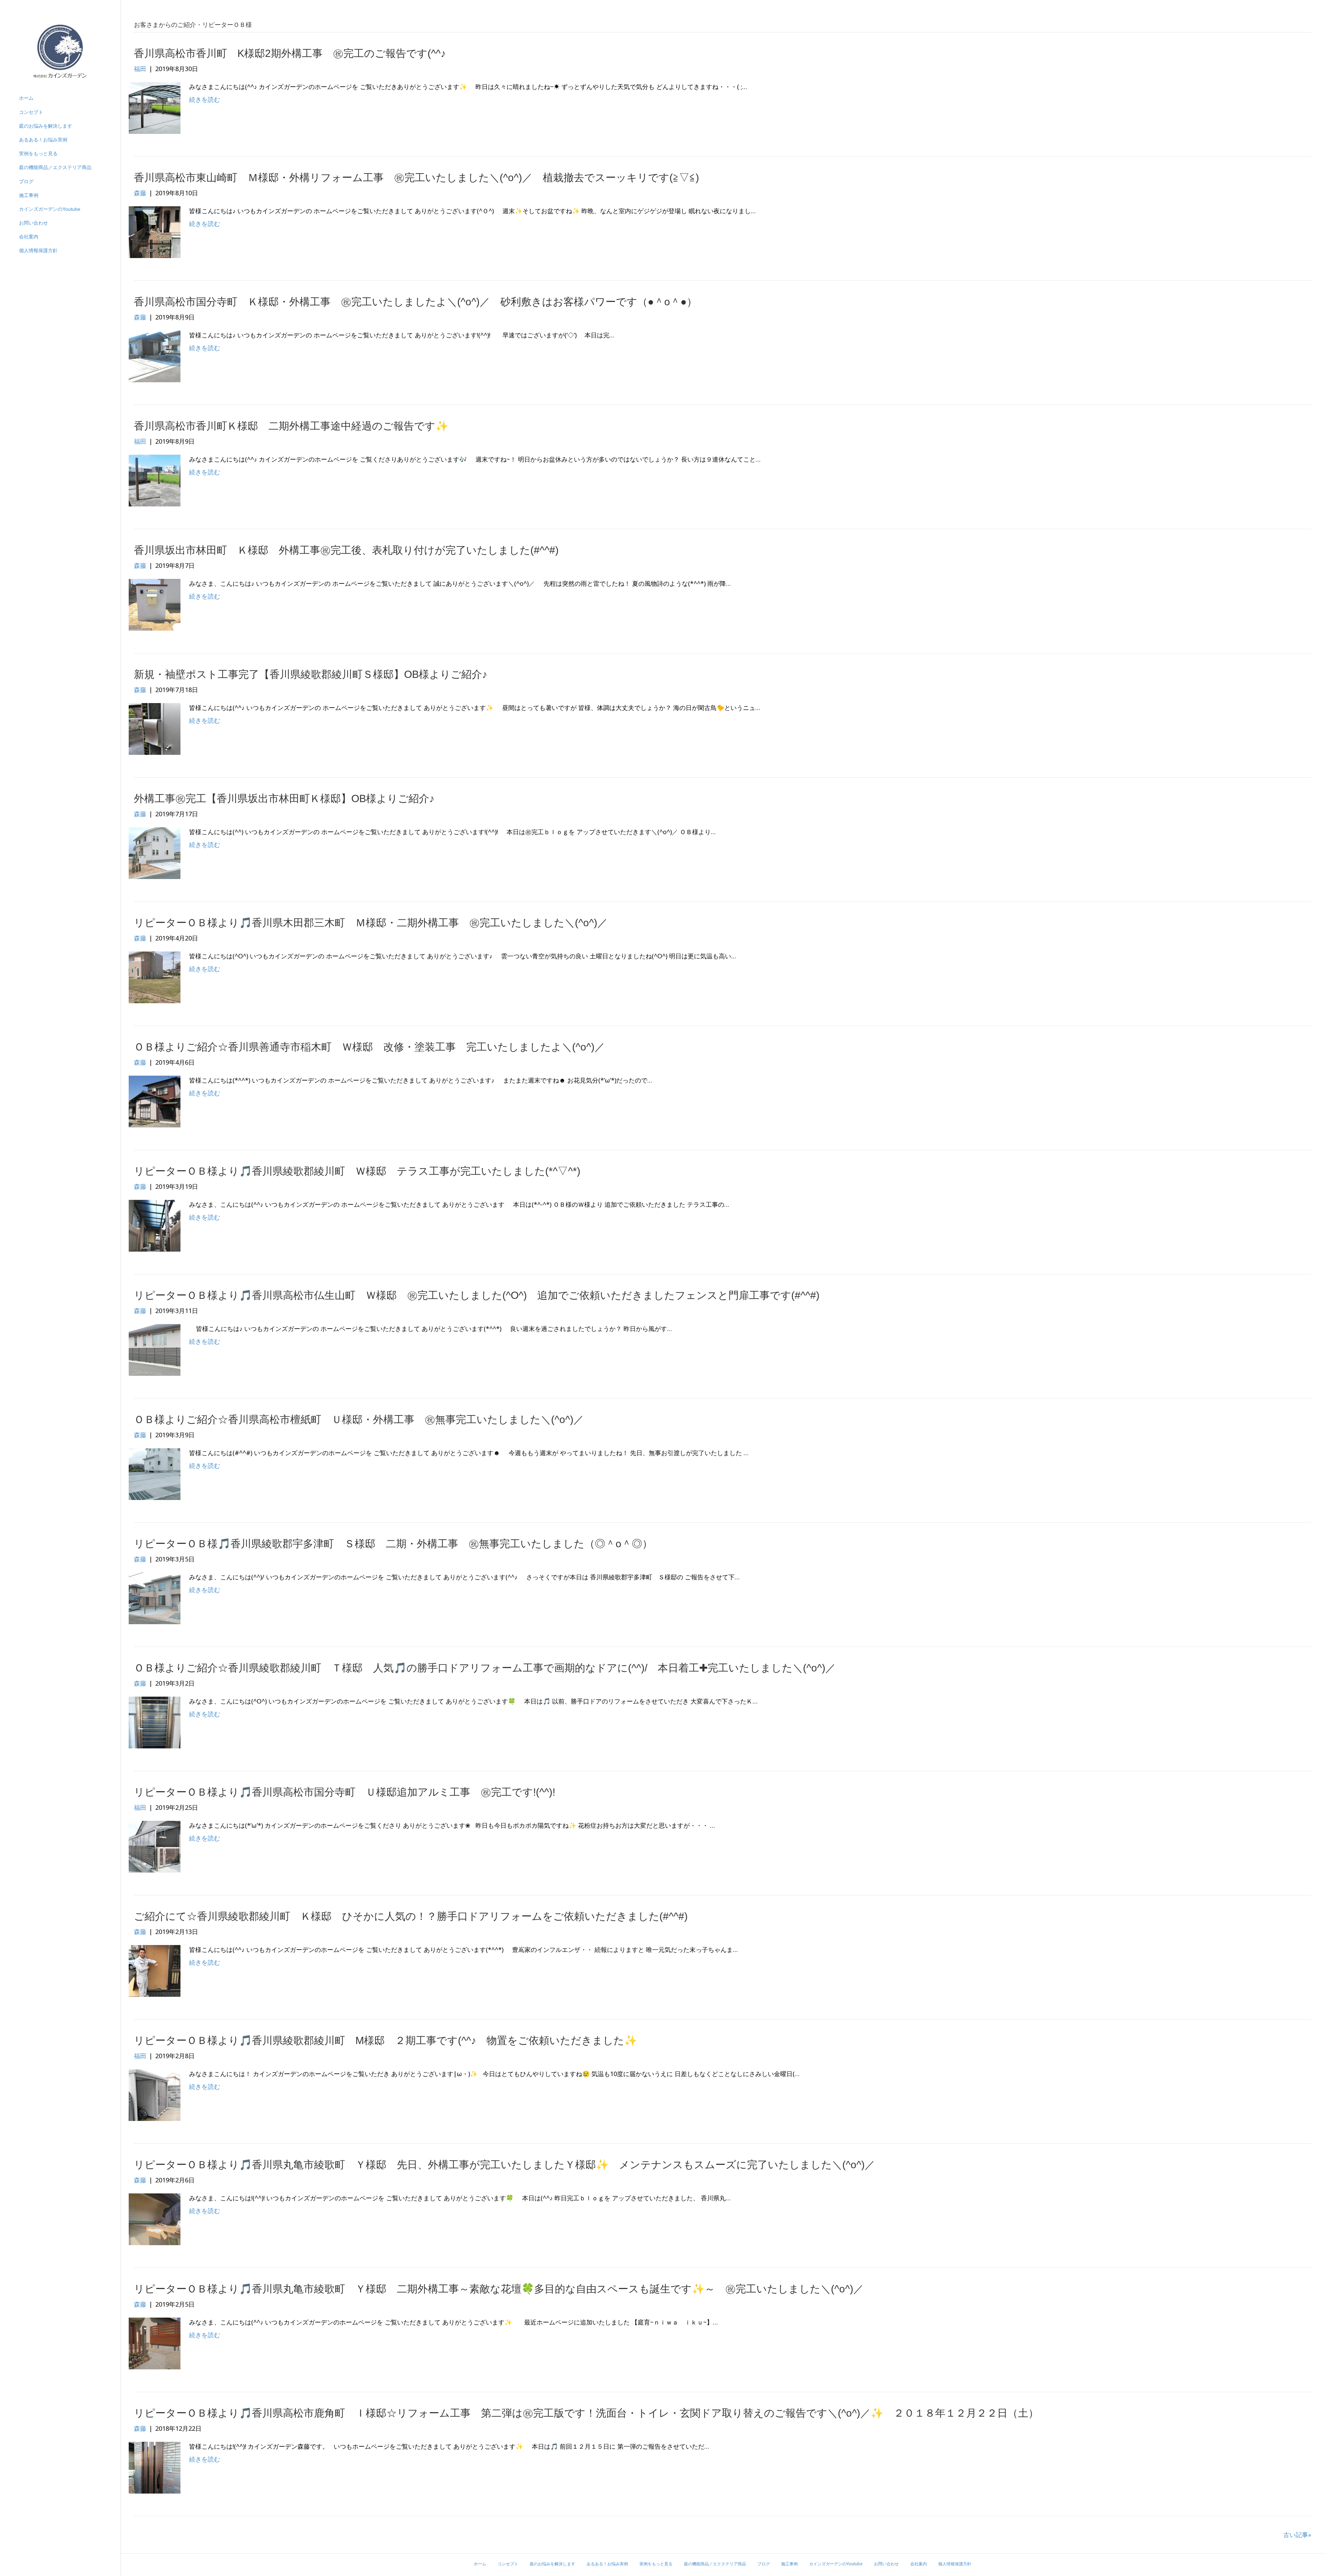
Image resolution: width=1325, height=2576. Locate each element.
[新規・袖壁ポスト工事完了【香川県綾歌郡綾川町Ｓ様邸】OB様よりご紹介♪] (155, 728)
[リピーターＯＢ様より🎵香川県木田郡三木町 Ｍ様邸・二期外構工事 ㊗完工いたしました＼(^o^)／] (155, 977)
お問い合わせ (33, 223)
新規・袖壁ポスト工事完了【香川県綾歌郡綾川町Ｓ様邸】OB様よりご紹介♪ (311, 674)
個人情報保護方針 (38, 250)
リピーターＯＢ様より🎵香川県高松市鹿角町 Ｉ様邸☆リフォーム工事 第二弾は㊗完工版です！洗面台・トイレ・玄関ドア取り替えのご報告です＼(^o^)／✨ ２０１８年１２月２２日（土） (586, 2413)
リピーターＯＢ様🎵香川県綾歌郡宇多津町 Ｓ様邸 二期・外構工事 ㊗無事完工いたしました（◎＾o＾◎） (393, 1544)
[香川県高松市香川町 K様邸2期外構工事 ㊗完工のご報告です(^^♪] (155, 107)
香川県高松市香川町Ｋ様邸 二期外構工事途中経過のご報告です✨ (291, 426)
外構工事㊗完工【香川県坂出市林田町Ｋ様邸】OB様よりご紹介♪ (284, 798)
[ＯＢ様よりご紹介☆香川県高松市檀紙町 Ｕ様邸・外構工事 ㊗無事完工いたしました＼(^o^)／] (155, 1473)
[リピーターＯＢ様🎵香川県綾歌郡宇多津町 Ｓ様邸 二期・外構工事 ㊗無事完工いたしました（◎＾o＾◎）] (155, 1598)
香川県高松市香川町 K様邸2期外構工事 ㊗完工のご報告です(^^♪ (290, 53)
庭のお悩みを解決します (46, 126)
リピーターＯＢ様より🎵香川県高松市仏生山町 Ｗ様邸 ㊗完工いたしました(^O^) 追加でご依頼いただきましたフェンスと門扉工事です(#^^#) (477, 1295)
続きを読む (205, 99)
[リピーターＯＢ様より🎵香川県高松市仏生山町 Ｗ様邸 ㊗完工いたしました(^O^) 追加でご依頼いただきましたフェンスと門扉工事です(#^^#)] (155, 1349)
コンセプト (31, 112)
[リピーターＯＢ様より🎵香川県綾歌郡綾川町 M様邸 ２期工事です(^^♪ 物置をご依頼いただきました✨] (155, 2094)
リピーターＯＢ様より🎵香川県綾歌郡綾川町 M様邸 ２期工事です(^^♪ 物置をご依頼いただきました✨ (385, 2040)
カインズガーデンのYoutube (50, 209)
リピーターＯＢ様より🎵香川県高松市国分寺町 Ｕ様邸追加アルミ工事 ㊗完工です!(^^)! (345, 1792)
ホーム (26, 98)
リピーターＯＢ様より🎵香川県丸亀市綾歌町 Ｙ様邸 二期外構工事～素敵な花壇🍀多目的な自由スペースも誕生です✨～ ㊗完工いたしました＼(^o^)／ (499, 2289)
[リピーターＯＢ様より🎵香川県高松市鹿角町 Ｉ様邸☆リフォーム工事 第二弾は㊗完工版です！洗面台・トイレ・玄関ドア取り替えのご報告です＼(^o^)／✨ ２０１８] (155, 2467)
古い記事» (1297, 2535)
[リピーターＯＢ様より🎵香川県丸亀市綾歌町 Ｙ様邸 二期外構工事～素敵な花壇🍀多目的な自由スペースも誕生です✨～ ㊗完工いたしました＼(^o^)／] (155, 2343)
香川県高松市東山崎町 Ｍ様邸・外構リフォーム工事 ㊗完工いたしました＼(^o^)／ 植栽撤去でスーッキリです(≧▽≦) (416, 177)
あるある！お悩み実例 (43, 140)
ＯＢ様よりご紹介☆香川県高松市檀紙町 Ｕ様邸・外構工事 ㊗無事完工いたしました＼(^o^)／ (359, 1419)
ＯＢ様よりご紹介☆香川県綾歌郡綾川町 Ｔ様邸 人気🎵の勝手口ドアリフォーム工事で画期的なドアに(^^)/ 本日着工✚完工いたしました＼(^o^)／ (485, 1668)
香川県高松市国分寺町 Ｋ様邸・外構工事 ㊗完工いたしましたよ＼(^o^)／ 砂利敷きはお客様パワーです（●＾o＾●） (415, 302)
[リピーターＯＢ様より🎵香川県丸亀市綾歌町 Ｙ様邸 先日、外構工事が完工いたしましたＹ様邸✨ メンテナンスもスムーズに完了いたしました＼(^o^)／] (155, 2219)
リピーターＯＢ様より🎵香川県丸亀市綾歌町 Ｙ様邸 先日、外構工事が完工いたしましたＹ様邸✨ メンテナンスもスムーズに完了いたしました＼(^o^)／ (504, 2165)
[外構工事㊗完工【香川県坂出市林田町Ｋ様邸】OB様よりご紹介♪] (155, 852)
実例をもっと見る (38, 154)
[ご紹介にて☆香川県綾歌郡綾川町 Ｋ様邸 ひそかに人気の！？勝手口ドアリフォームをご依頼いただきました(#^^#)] (155, 1970)
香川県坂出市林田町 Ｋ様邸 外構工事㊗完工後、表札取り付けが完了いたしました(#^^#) (346, 550)
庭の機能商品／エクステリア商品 (55, 167)
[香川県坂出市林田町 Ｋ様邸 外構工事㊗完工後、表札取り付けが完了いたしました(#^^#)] (155, 604)
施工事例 (29, 195)
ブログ (26, 181)
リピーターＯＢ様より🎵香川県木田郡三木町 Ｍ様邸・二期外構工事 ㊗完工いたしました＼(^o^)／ (371, 923)
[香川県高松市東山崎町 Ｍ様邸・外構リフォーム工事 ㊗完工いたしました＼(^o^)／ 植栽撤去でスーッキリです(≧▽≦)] (155, 231)
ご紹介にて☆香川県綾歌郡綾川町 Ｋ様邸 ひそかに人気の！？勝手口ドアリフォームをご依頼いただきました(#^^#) (411, 1916)
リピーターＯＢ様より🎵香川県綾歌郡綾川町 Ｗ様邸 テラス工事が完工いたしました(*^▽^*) (357, 1171)
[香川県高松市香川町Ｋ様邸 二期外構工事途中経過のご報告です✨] (155, 480)
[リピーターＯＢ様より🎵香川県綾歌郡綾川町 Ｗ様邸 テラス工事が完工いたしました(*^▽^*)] (155, 1225)
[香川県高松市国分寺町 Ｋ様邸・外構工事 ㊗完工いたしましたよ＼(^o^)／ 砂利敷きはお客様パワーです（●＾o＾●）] (155, 356)
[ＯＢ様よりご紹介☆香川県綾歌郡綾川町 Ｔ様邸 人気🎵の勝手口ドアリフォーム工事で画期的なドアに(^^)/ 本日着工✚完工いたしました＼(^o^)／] (155, 1722)
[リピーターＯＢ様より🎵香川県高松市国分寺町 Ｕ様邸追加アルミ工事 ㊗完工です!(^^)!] (155, 1846)
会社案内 (29, 237)
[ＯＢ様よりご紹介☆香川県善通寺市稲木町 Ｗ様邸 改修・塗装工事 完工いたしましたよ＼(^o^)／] (155, 1101)
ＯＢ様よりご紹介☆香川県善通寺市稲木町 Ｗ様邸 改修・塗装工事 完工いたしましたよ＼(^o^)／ (369, 1047)
